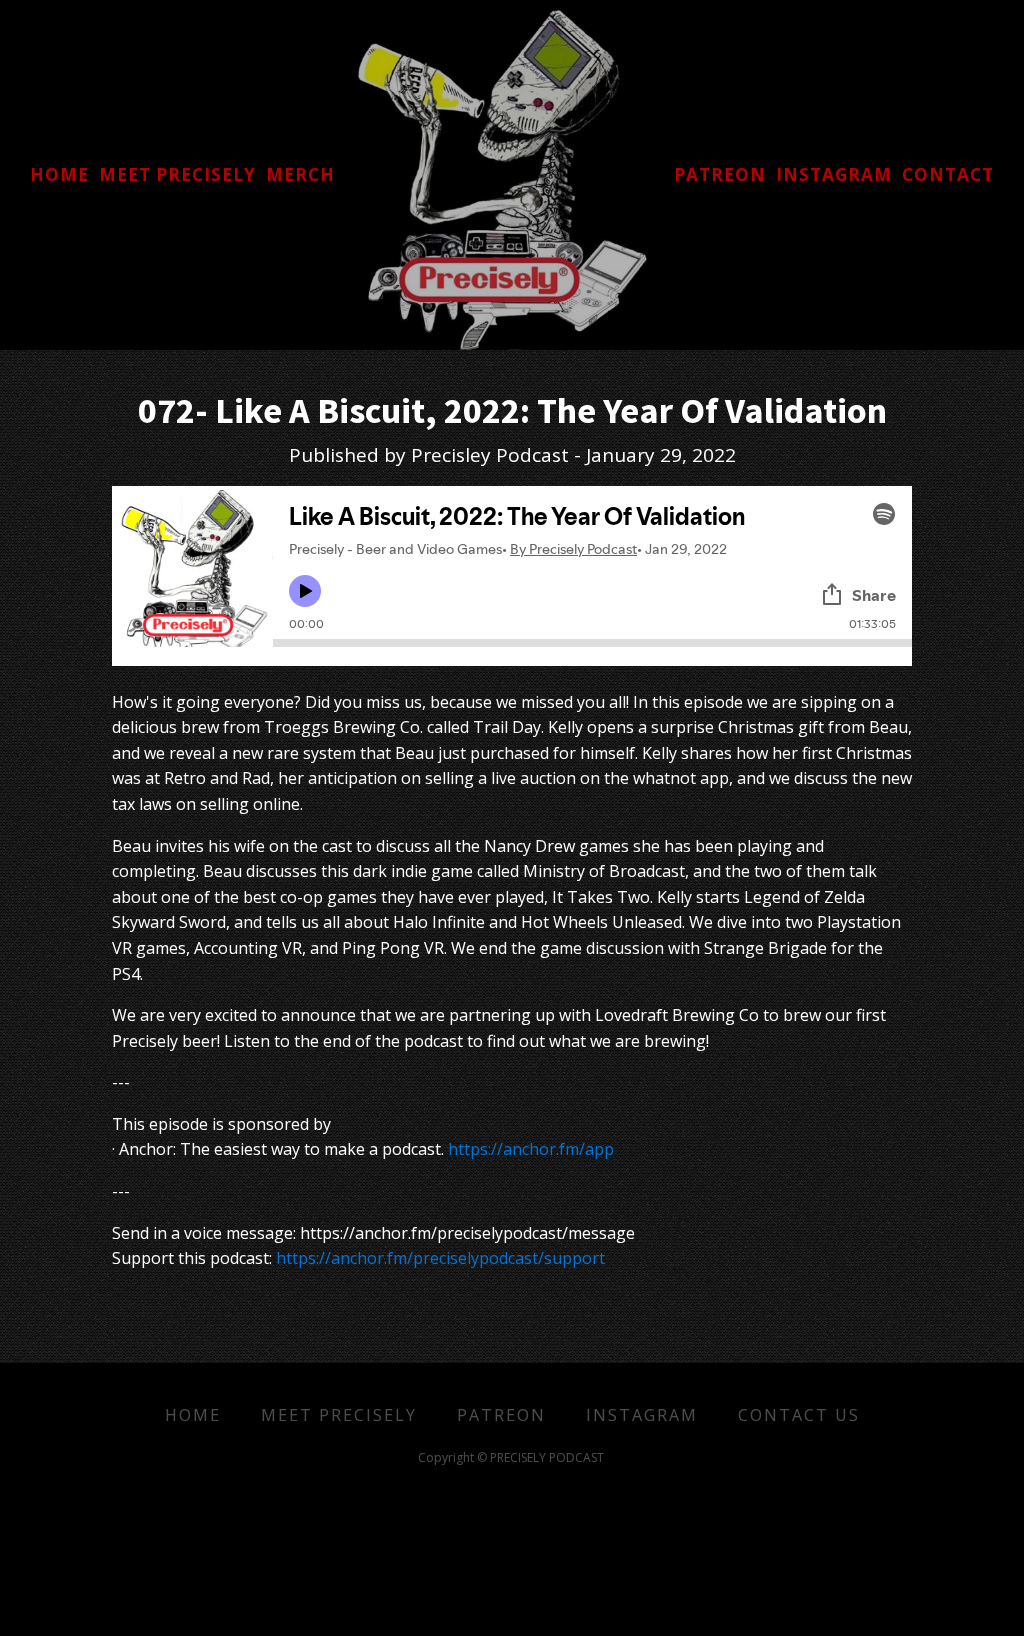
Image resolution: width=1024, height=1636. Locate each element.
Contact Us (799, 1415)
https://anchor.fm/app (531, 1149)
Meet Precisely (339, 1415)
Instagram (642, 1415)
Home (193, 1415)
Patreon (501, 1415)
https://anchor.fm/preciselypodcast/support (440, 1258)
